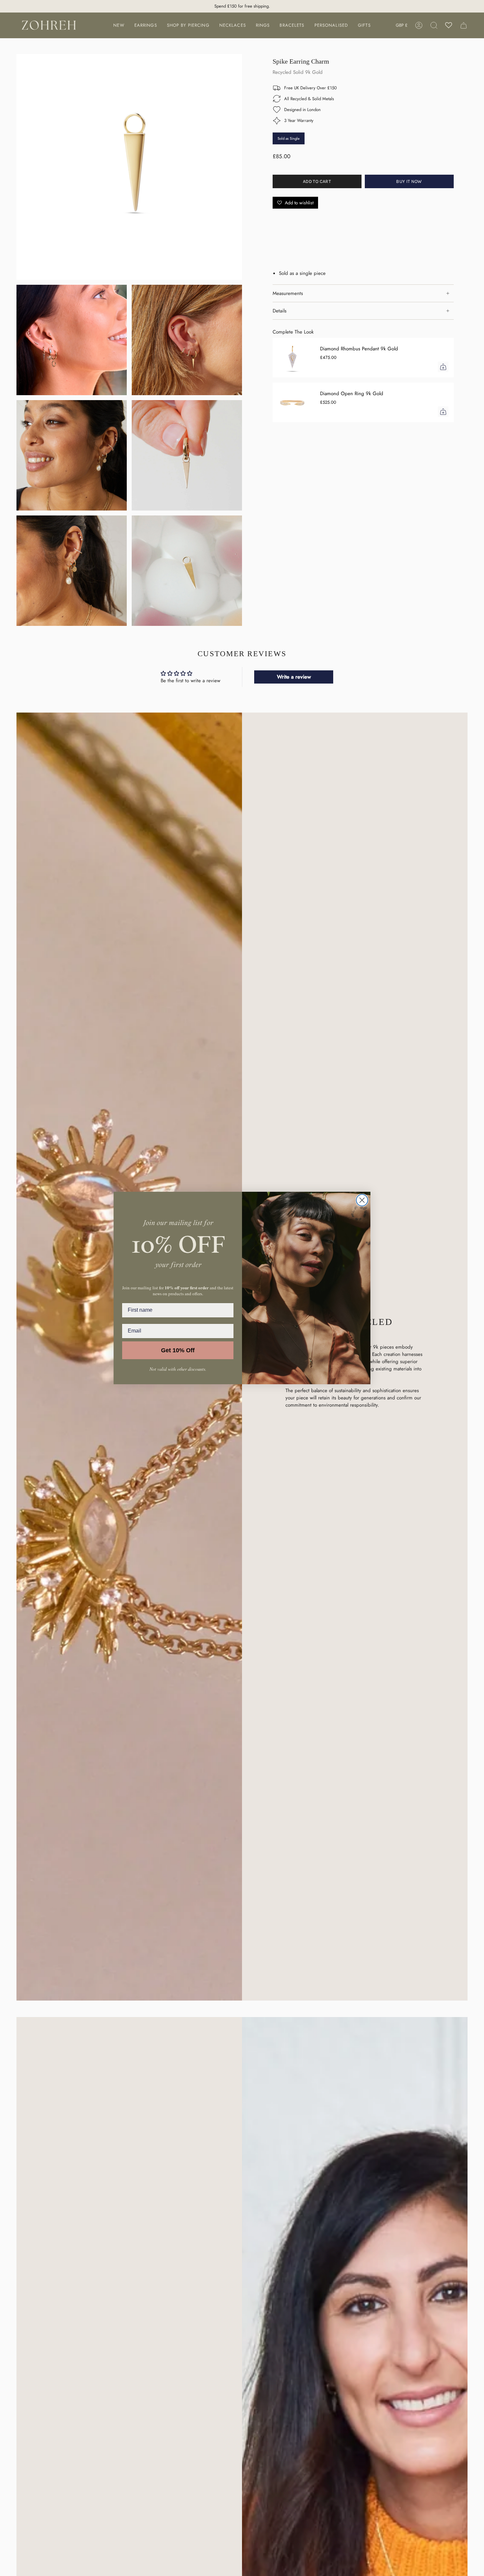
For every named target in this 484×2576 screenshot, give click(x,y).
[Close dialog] (362, 1200)
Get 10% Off (178, 1350)
